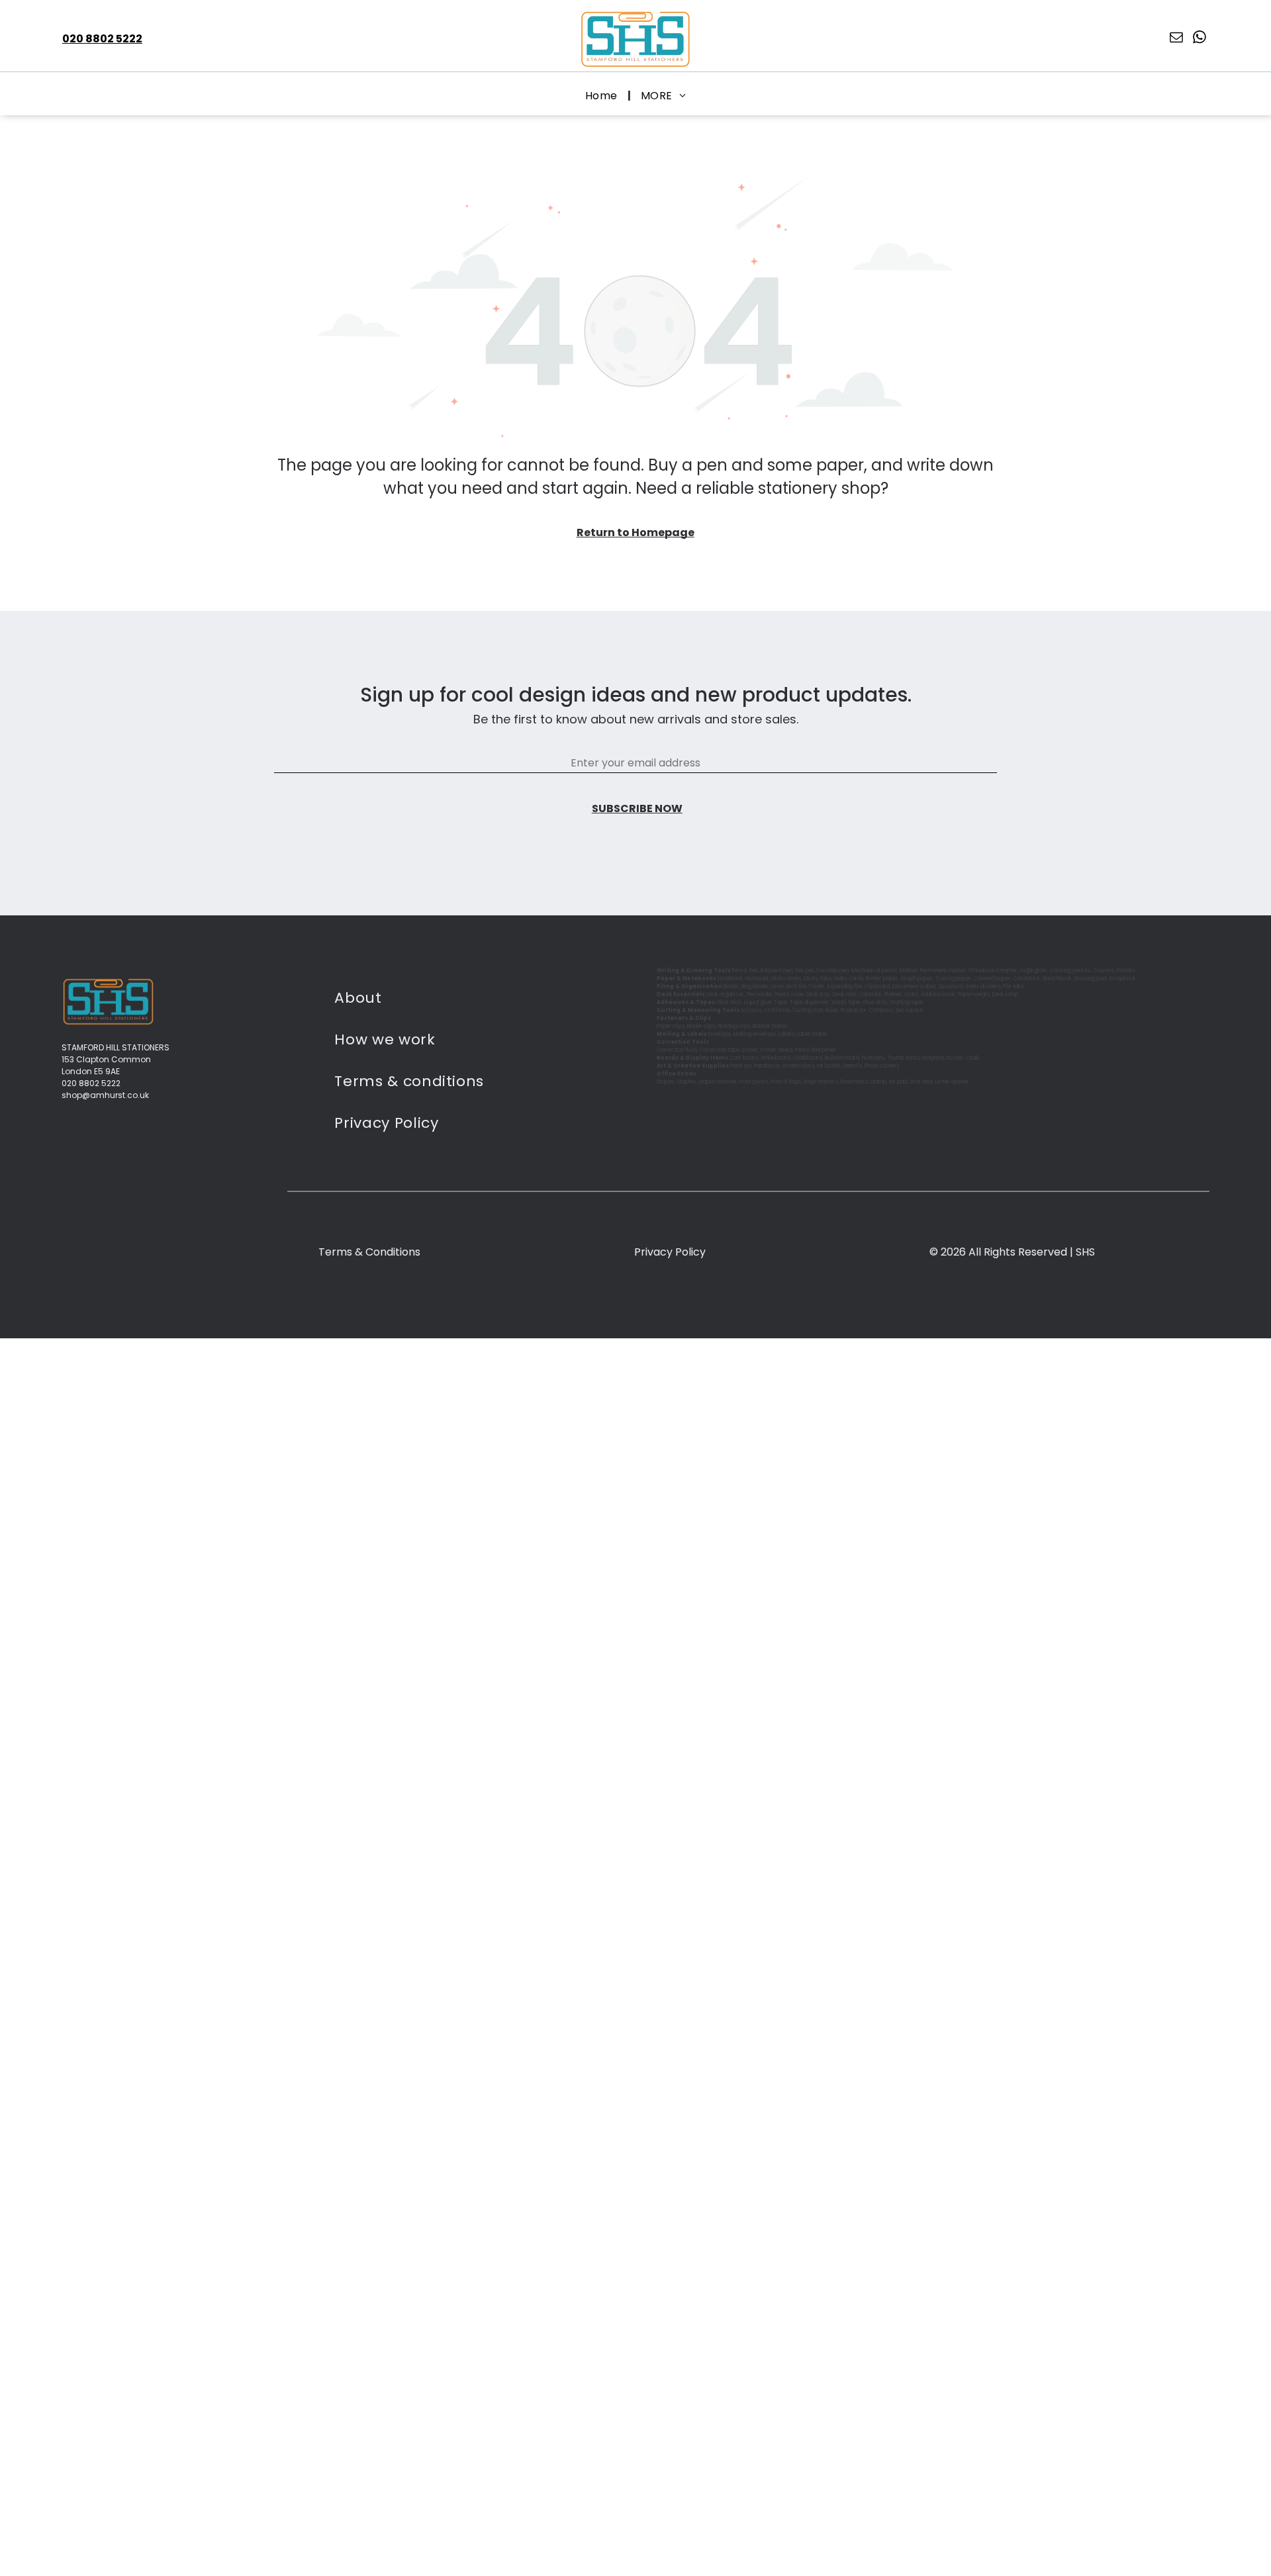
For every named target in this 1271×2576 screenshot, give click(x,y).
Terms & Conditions (369, 1252)
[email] (1176, 39)
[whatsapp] (1200, 39)
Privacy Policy (670, 1252)
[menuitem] (603, 96)
